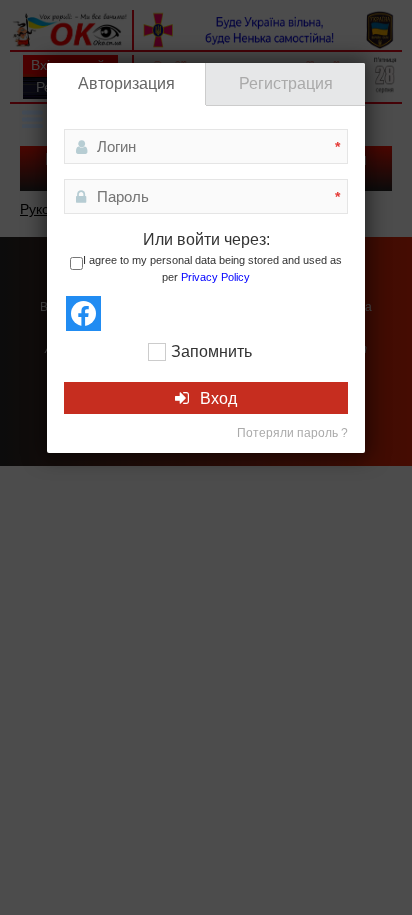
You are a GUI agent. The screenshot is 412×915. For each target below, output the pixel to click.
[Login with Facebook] (83, 313)
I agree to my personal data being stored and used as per (212, 269)
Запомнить (211, 351)
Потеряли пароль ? (292, 433)
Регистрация (286, 83)
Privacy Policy (215, 277)
